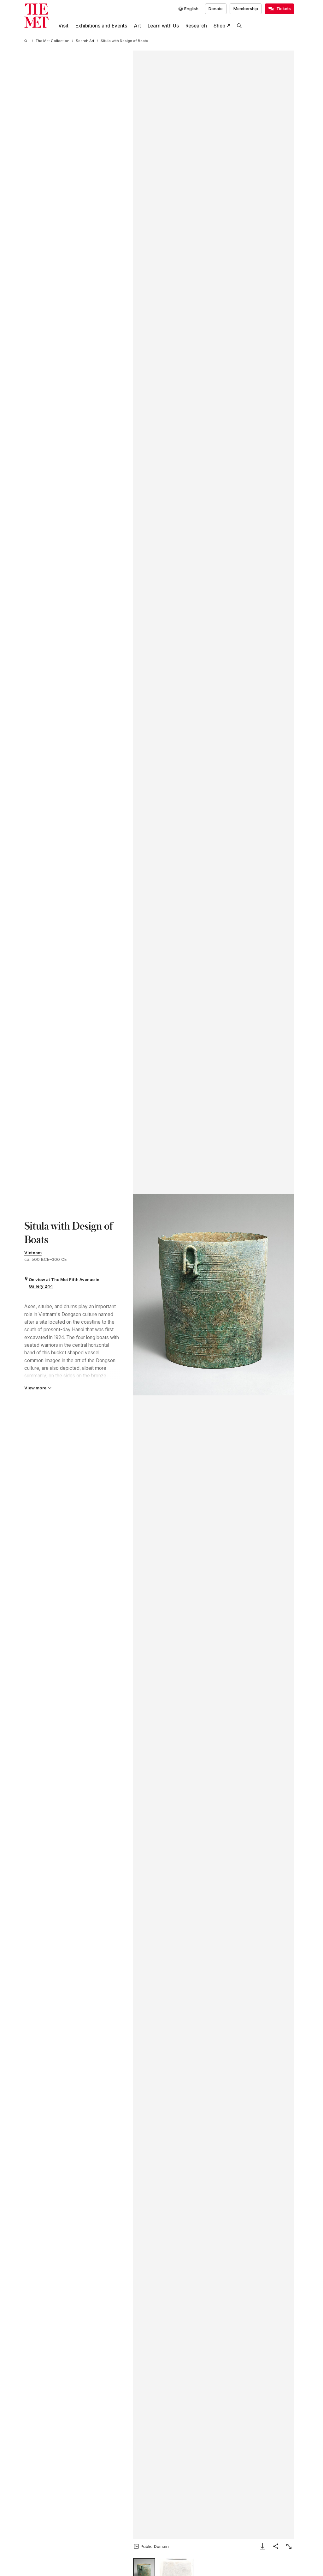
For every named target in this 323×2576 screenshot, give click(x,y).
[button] (214, 1295)
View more (35, 1388)
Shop (219, 26)
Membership (246, 9)
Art (137, 26)
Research (196, 26)
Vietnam (33, 1253)
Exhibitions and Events (101, 26)
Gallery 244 (41, 1286)
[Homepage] (36, 16)
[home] (27, 41)
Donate (216, 9)
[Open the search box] (239, 26)
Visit (63, 26)
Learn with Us (163, 26)
